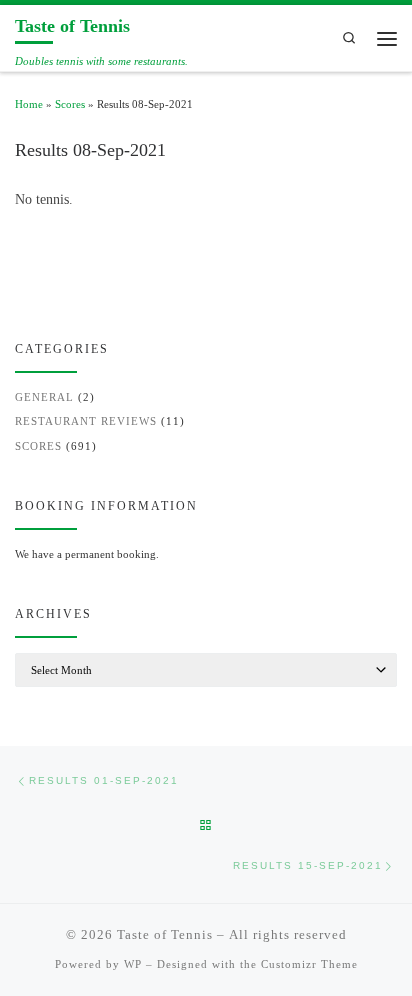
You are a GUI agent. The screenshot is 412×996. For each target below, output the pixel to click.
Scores (70, 104)
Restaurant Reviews (86, 421)
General (44, 397)
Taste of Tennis (165, 934)
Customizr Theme (309, 964)
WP (133, 964)
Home (29, 104)
